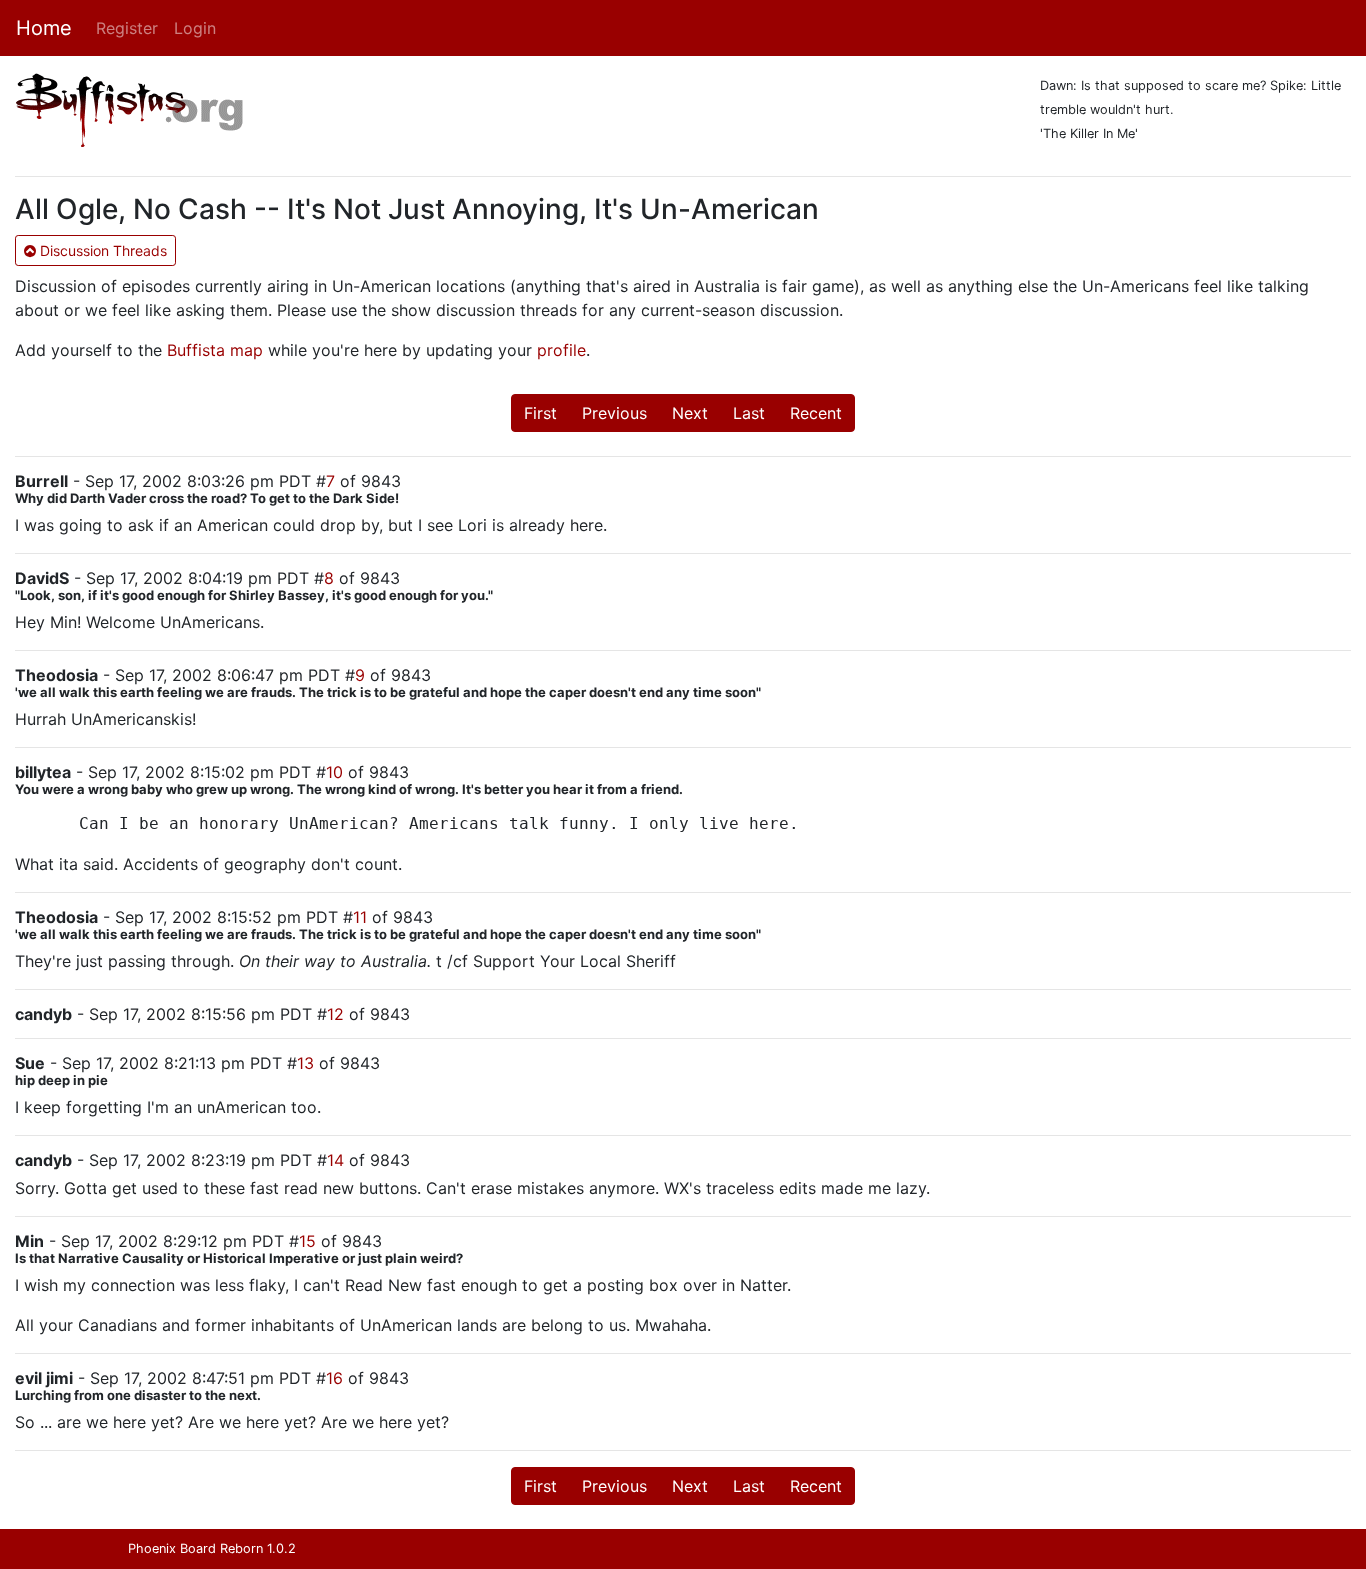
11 (360, 917)
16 (334, 1378)
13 (305, 1063)
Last (749, 413)
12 (335, 1014)
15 (307, 1241)
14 (335, 1160)
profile (561, 350)
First (540, 413)
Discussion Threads (101, 250)
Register (127, 28)
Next (690, 413)
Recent (816, 413)
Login (195, 28)
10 (334, 772)
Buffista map (215, 350)
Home (44, 28)
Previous (614, 413)
